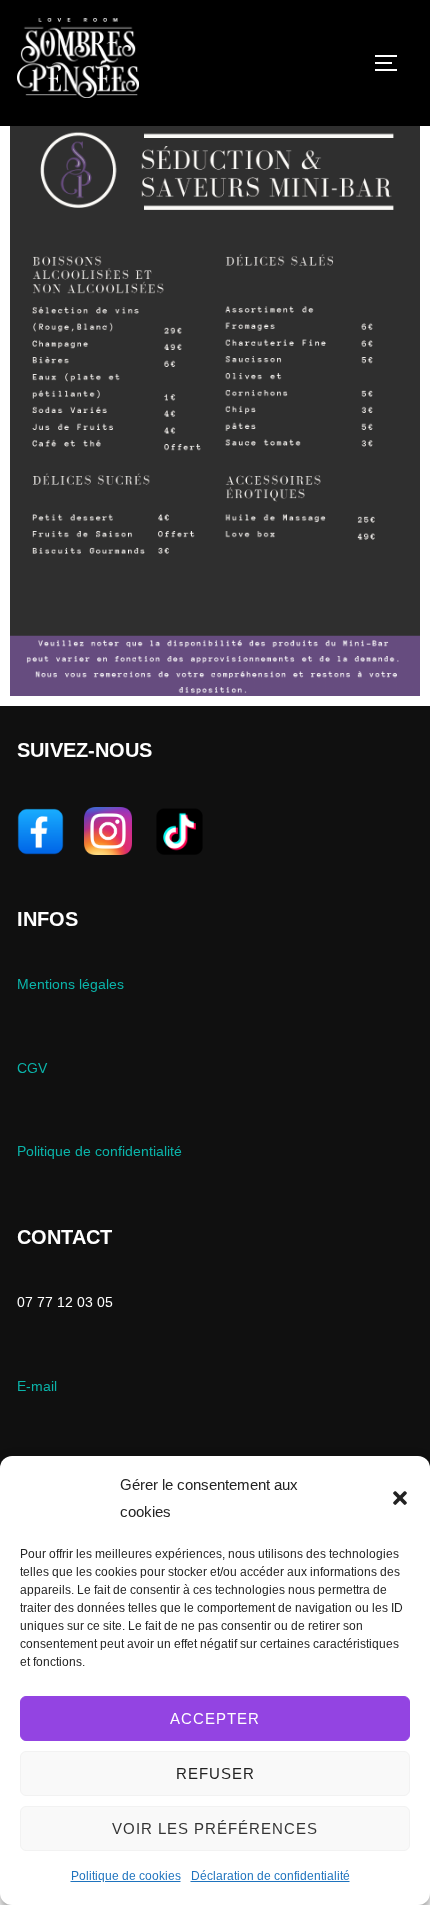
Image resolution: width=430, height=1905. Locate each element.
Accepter (215, 1718)
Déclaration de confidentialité (270, 1876)
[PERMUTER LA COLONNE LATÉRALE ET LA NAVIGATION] (393, 63)
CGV (32, 1068)
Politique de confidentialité (99, 1151)
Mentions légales (70, 984)
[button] (400, 1498)
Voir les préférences (215, 1828)
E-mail (37, 1386)
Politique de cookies (126, 1876)
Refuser (215, 1773)
